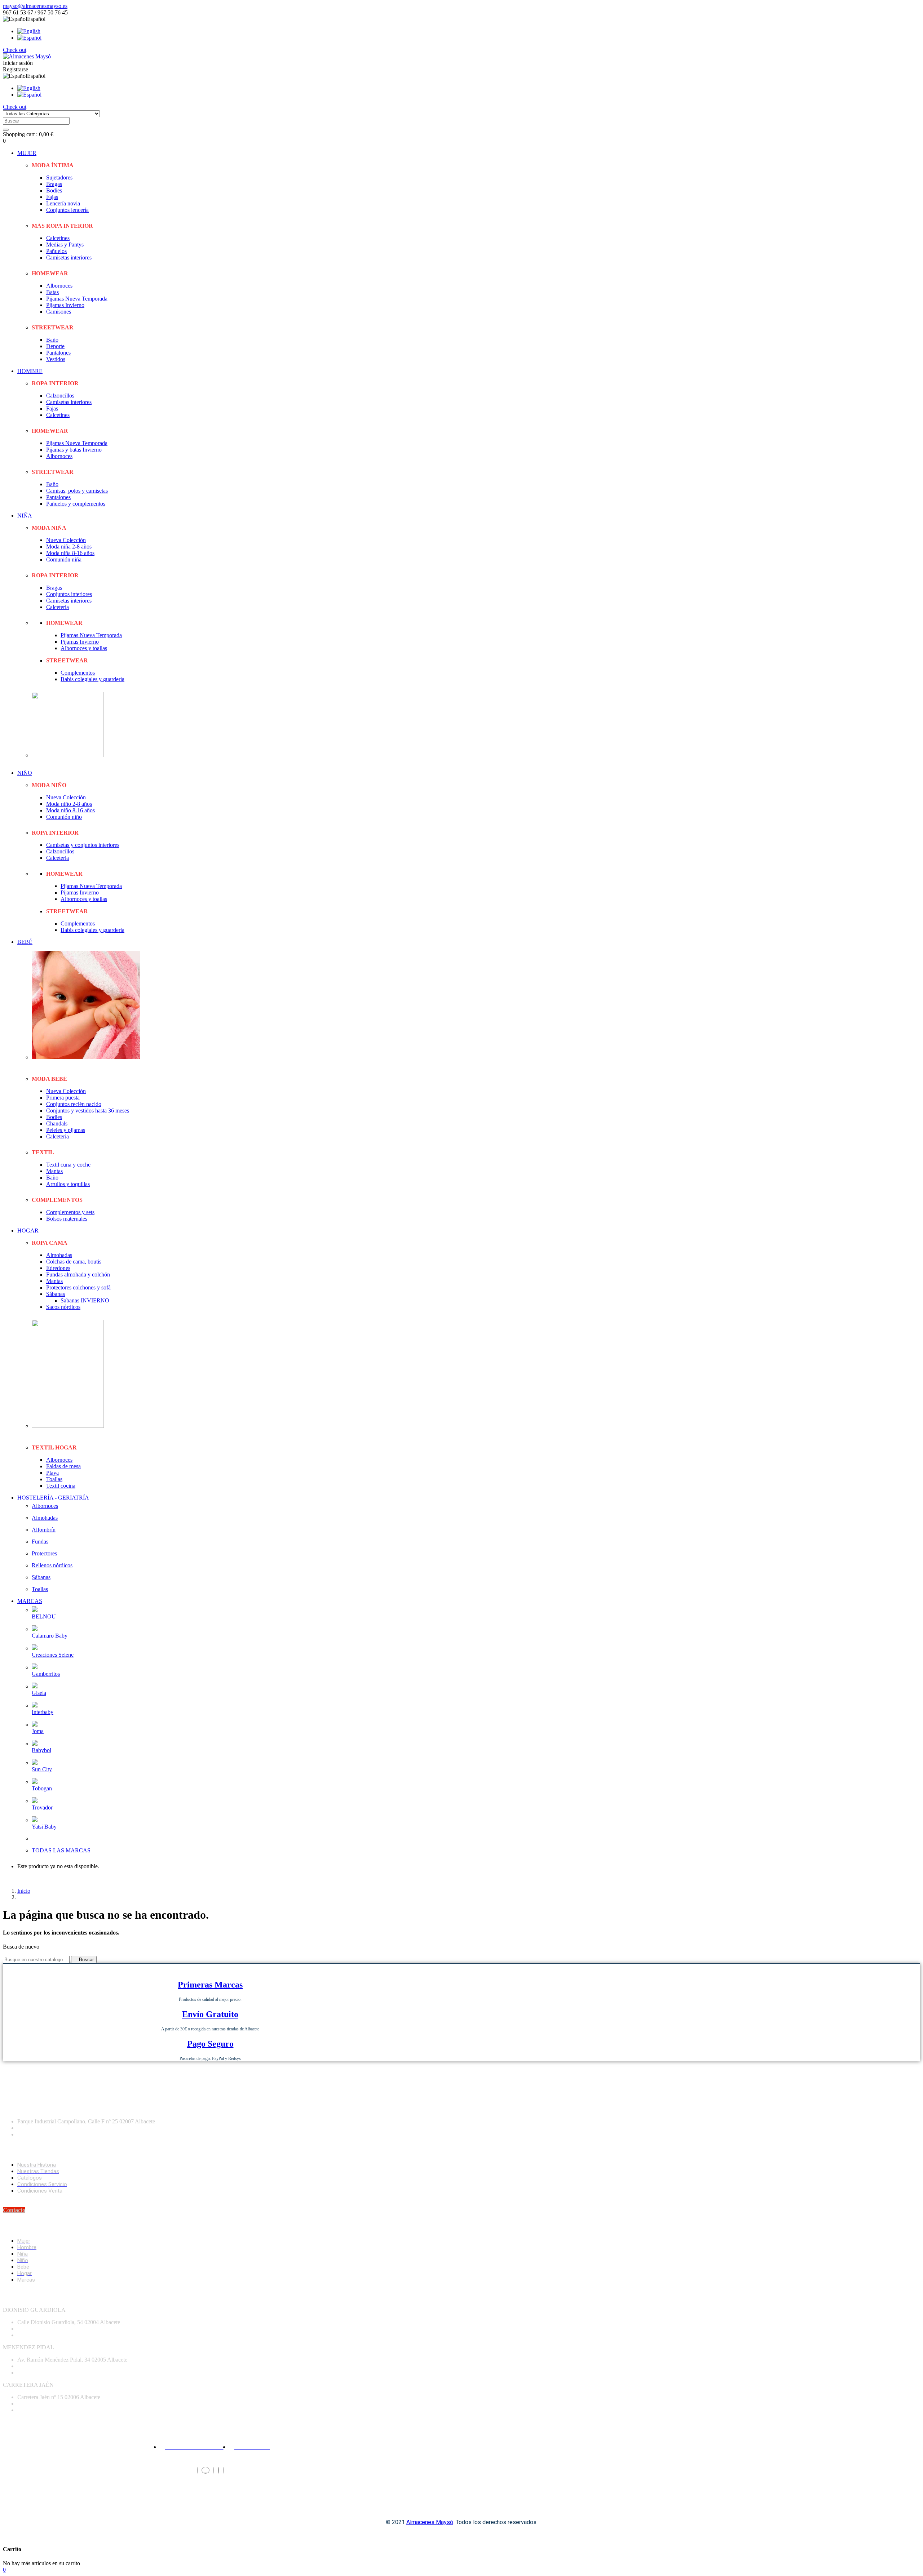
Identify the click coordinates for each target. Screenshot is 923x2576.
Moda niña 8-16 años (70, 553)
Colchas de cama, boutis (74, 1262)
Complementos (78, 673)
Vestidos (56, 359)
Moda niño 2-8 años (69, 804)
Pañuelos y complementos (76, 504)
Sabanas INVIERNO (85, 1300)
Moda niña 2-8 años (69, 547)
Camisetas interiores (69, 257)
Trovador (42, 1807)
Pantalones (58, 353)
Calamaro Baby (50, 1636)
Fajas (52, 197)
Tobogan (42, 1788)
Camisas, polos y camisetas (77, 491)
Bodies (54, 190)
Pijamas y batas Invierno (74, 450)
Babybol (41, 1750)
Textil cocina (61, 1486)
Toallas (54, 1479)
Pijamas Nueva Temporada (77, 299)
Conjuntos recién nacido (74, 1104)
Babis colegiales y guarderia (92, 679)
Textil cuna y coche (68, 1165)
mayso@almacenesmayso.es (35, 6)
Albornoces (59, 286)
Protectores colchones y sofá (78, 1287)
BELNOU (44, 1616)
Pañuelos (56, 251)
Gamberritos (46, 1674)
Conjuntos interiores (69, 594)
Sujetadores (59, 177)
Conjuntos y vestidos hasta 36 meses (88, 1111)
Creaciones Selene (53, 1655)
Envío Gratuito (210, 2014)
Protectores (44, 1553)
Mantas (54, 1171)
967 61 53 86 (32, 2404)
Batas (52, 292)
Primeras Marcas (210, 1985)
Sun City (42, 1769)
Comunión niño (64, 817)
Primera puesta (63, 1098)
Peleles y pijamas (66, 1130)
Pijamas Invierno (65, 305)
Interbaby (43, 1712)
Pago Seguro (210, 2044)
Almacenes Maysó (430, 2522)
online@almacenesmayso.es (49, 2335)
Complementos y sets (70, 1212)
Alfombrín (44, 1530)
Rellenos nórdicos (52, 1565)
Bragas (54, 184)
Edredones (58, 1268)
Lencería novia (63, 203)
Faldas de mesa (63, 1466)
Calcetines (58, 238)
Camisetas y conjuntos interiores (83, 845)
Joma (38, 1731)
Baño (52, 340)
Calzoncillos (60, 396)
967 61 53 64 (32, 2366)
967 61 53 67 (32, 2128)
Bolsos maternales (67, 1219)
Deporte (55, 346)
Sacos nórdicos (63, 1307)
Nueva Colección (66, 540)
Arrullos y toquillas (68, 1184)
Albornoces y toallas (84, 648)
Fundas (40, 1542)
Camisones (59, 312)
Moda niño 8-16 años (70, 810)
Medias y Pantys (65, 245)
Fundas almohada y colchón (78, 1274)
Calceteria (58, 858)
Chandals (57, 1123)
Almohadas (59, 1255)
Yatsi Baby (44, 1827)
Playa (52, 1473)
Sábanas (56, 1294)
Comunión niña (64, 559)
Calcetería (58, 607)
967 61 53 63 (32, 2329)
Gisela (39, 1693)
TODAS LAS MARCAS (61, 1850)
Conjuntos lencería (67, 210)
